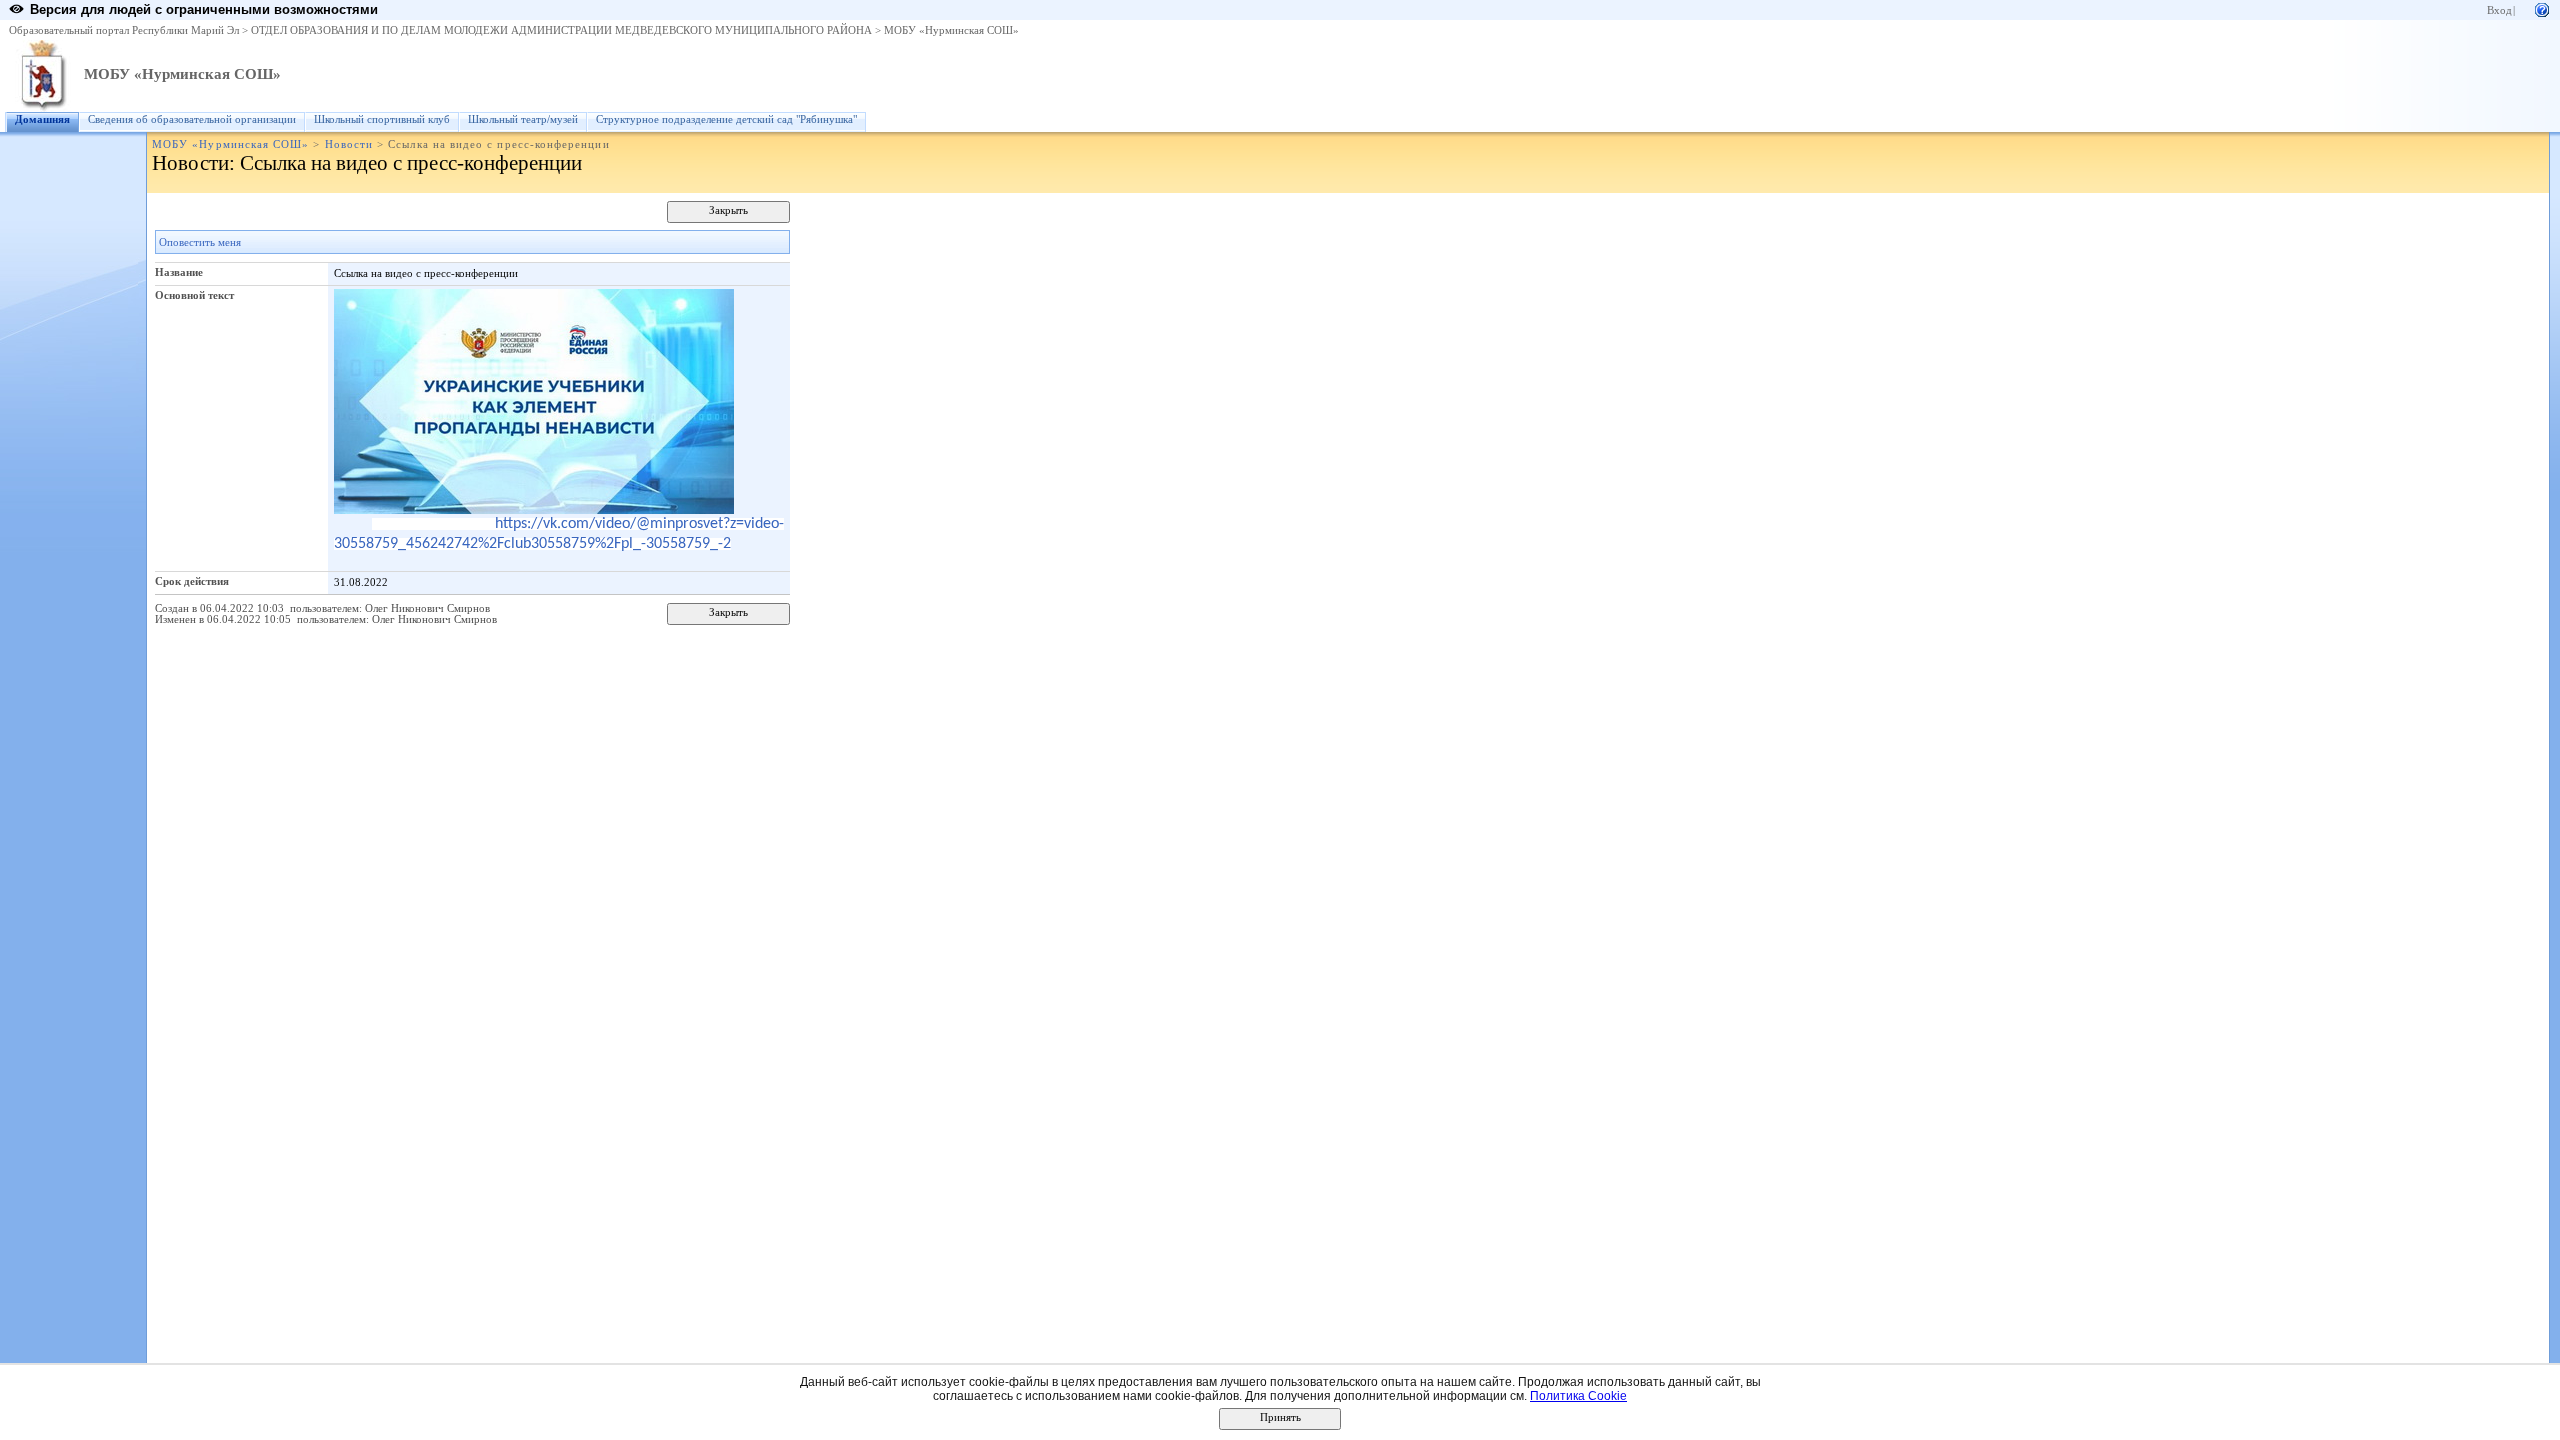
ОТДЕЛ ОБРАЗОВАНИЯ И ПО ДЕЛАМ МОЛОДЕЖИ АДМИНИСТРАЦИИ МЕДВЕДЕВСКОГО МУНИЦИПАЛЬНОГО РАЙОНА (561, 30)
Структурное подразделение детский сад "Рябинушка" (726, 119)
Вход (2499, 10)
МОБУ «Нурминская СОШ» (951, 30)
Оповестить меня (200, 242)
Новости (349, 144)
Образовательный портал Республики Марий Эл (124, 30)
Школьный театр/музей (523, 119)
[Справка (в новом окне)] (2542, 8)
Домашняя (42, 119)
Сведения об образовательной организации (192, 119)
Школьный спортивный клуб (382, 119)
